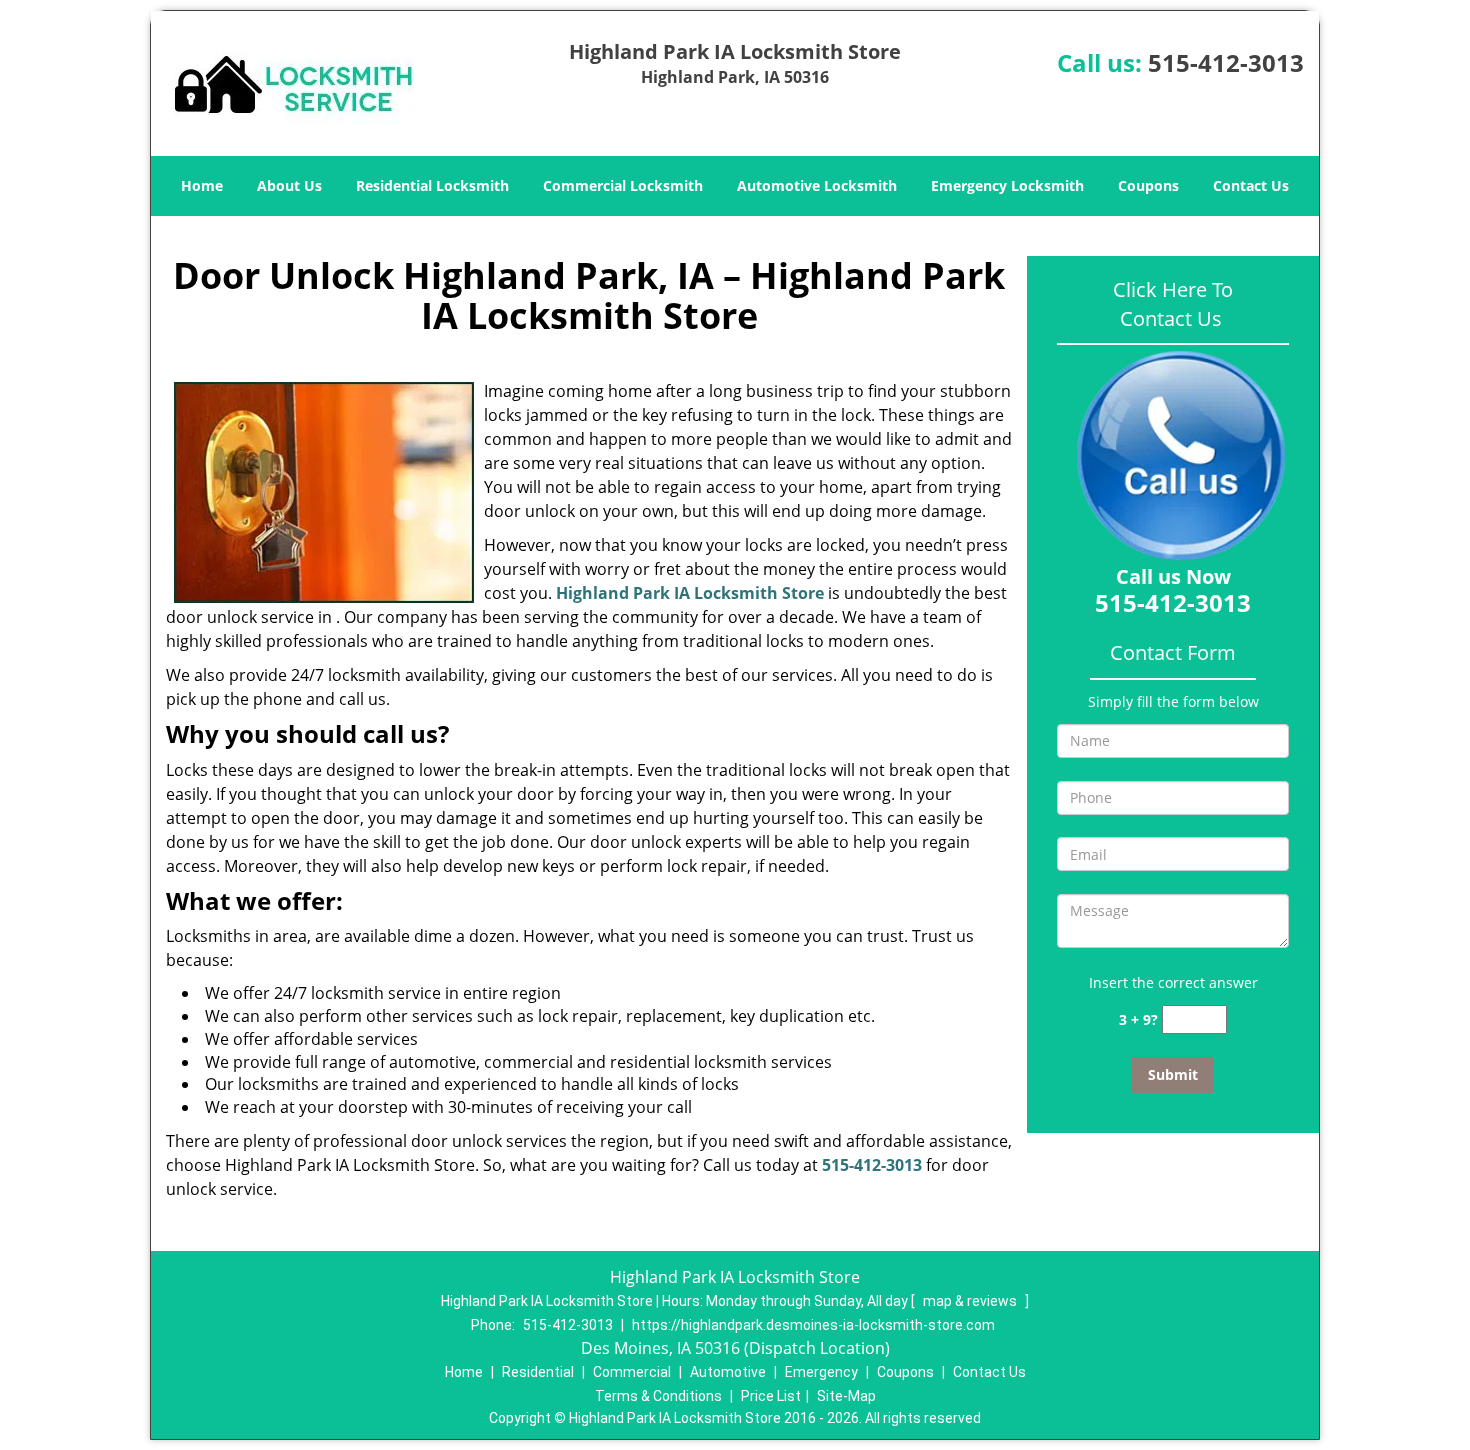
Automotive (728, 1372)
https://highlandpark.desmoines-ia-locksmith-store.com (813, 1325)
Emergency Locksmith (1007, 185)
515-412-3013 (1226, 62)
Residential (538, 1372)
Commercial (632, 1372)
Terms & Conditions (658, 1396)
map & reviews (971, 1301)
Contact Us (1251, 185)
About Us (289, 185)
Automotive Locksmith (817, 185)
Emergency (821, 1372)
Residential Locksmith (432, 185)
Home (202, 185)
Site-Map (846, 1396)
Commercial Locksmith (623, 185)
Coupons (1148, 185)
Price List (771, 1396)
